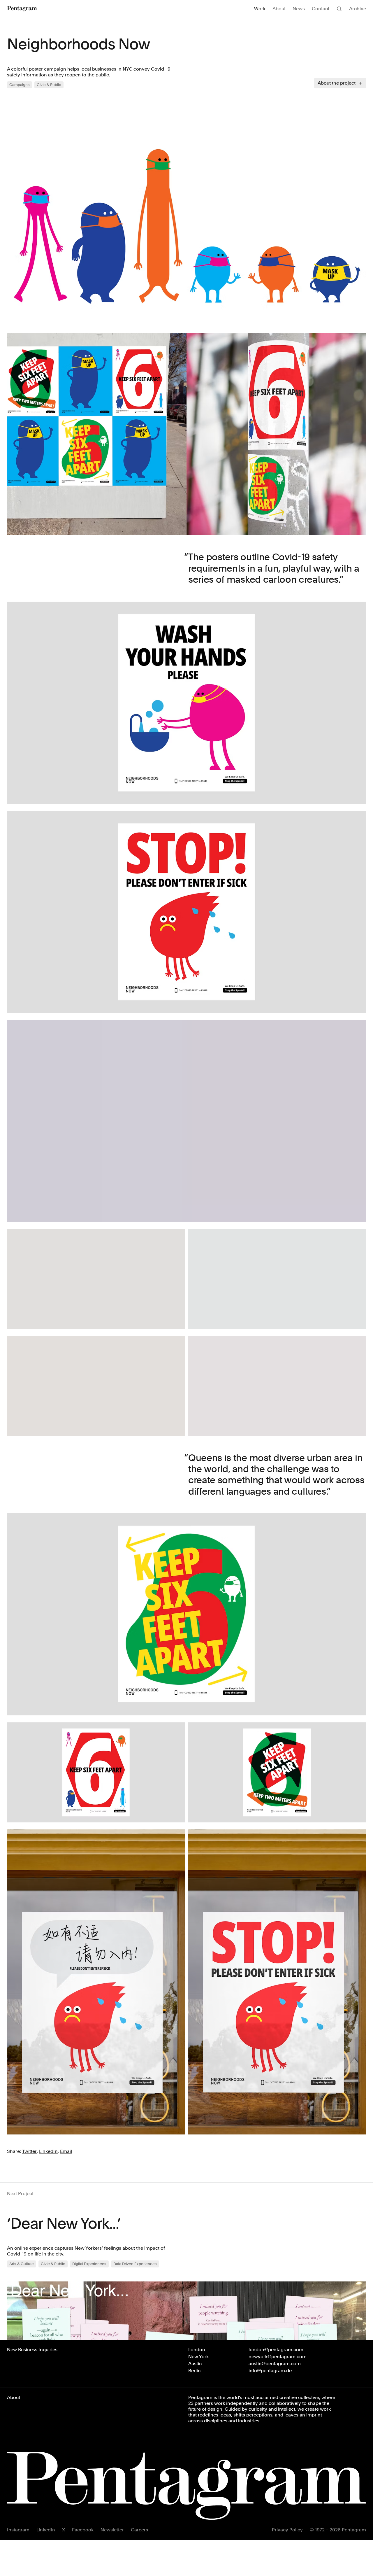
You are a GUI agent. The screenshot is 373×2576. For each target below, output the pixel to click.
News (299, 9)
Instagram (18, 2530)
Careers (139, 2530)
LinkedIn (46, 2530)
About (279, 9)
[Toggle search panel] (339, 9)
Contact (321, 9)
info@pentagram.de (270, 2371)
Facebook (83, 2530)
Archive (358, 9)
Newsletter (112, 2530)
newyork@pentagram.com (278, 2357)
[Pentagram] (22, 9)
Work (260, 9)
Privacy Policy (287, 2530)
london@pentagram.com (276, 2350)
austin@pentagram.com (275, 2364)
